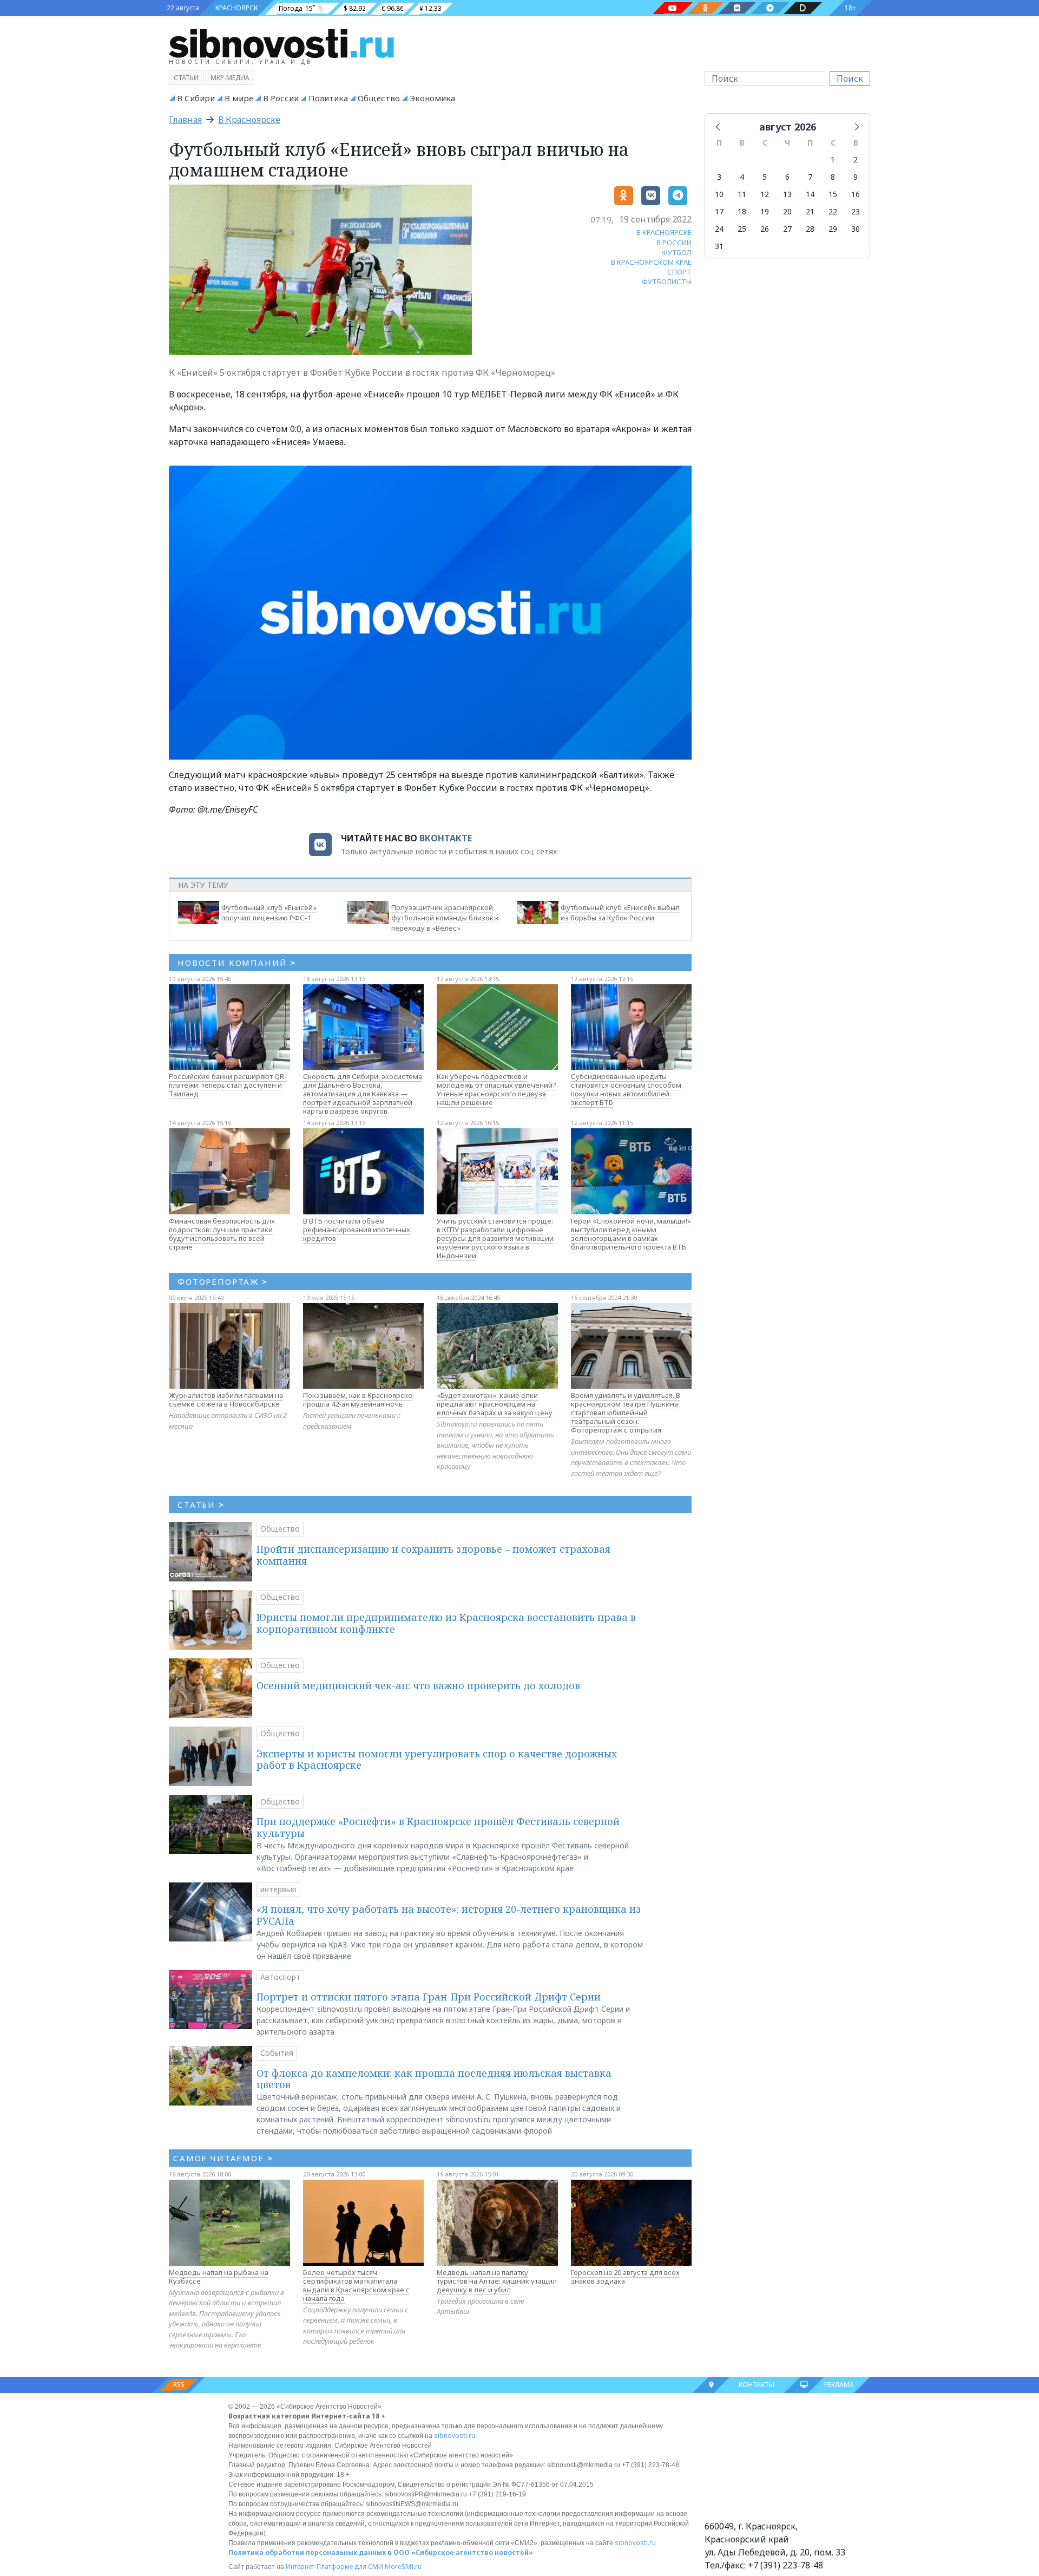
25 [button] (742, 229)
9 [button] (856, 177)
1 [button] (833, 159)
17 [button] (719, 211)
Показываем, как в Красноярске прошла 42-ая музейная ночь (358, 1400)
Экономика (432, 98)
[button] (719, 126)
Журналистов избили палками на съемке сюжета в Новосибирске (226, 1400)
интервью (278, 1889)
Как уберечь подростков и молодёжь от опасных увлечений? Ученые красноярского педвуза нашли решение (497, 1089)
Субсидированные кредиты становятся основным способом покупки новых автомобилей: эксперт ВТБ (626, 1089)
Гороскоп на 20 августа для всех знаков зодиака (625, 2277)
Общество (379, 98)
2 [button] (856, 159)
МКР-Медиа (230, 78)
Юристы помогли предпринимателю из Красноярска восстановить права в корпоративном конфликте (446, 1623)
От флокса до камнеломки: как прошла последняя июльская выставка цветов (434, 2079)
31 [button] (719, 246)
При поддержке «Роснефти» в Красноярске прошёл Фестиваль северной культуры (438, 1827)
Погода (291, 8)
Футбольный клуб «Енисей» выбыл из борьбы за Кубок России (620, 913)
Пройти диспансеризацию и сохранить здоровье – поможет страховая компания (433, 1555)
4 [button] (742, 177)
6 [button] (787, 177)
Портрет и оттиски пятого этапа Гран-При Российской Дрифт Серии (429, 1997)
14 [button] (810, 194)
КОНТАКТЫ (757, 2385)
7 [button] (810, 177)
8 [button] (833, 177)
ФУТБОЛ (677, 252)
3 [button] (719, 177)
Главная (185, 120)
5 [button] (765, 177)
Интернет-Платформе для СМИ (334, 2567)
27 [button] (787, 229)
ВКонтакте (446, 838)
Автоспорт (280, 1977)
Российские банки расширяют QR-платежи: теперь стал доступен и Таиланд (228, 1085)
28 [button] (810, 229)
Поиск (850, 79)
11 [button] (742, 194)
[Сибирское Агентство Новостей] (281, 43)
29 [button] (833, 229)
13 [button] (787, 194)
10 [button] (719, 194)
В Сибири (196, 98)
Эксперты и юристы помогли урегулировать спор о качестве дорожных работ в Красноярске (437, 1760)
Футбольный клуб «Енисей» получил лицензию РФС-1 (269, 913)
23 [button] (856, 211)
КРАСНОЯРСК (236, 8)
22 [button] (833, 211)
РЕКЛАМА (839, 2385)
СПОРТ (679, 272)
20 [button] (787, 211)
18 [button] (742, 211)
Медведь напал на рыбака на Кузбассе (219, 2277)
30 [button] (856, 229)
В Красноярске (249, 120)
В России (281, 98)
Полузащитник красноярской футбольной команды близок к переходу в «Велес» (445, 918)
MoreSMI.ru (403, 2567)
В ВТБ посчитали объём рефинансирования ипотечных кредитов (357, 1230)
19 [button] (765, 211)
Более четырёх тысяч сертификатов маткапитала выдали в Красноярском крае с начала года (356, 2285)
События (277, 2053)
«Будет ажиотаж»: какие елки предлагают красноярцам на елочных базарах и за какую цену (495, 1404)
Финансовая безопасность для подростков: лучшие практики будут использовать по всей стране (222, 1234)
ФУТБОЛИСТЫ (667, 282)
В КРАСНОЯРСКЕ (664, 232)
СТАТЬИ (201, 1505)
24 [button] (719, 229)
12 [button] (765, 194)
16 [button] (856, 194)
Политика (328, 98)
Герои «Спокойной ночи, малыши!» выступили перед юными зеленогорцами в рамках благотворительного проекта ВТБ (631, 1234)
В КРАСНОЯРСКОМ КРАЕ (651, 262)
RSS (179, 2385)
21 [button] (810, 211)
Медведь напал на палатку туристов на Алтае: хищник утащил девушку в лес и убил (497, 2281)
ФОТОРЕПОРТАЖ (223, 1282)
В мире (239, 98)
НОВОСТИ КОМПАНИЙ (237, 963)
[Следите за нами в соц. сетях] (673, 8)
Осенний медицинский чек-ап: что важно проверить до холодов (418, 1685)
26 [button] (765, 229)
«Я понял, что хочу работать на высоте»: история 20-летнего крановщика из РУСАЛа (449, 1915)
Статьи (186, 78)
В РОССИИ (674, 243)
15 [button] (833, 194)
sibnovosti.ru (455, 2436)
